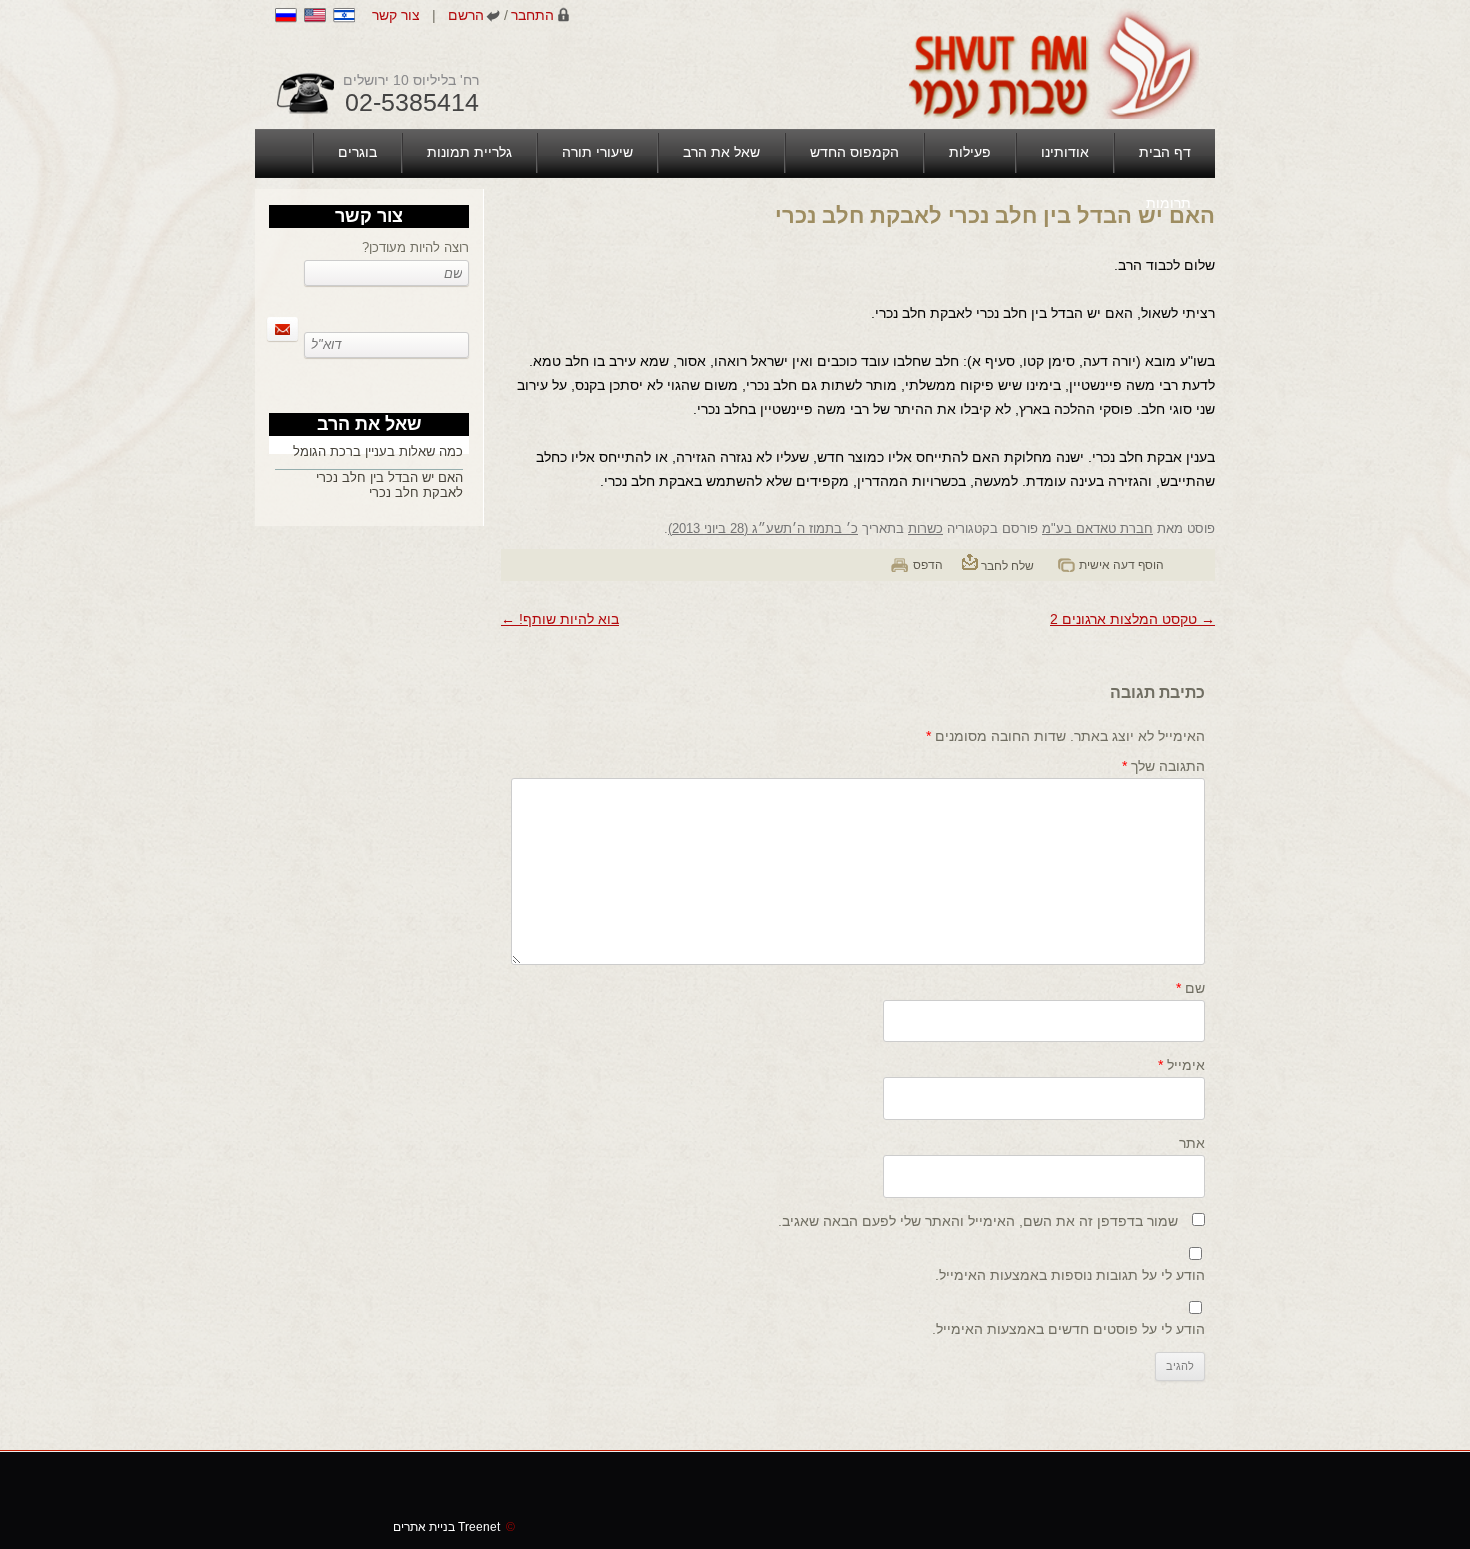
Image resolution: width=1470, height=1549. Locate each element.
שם (1190, 988)
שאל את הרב (721, 152)
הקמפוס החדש (854, 152)
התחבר (532, 15)
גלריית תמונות (469, 152)
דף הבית (1165, 152)
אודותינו (1065, 152)
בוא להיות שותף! (560, 619)
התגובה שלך (1163, 766)
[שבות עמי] (1051, 63)
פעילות (970, 152)
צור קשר (396, 15)
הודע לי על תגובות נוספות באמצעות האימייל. (1070, 1275)
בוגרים (357, 152)
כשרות (925, 528)
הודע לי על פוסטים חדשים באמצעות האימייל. (1068, 1329)
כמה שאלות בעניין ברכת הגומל (378, 451)
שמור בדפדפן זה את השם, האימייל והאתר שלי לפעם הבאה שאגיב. (978, 1221)
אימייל (1181, 1065)
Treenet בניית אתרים (454, 1527)
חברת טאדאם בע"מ (1097, 528)
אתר (1192, 1143)
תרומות (1168, 203)
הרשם (466, 15)
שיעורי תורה (597, 152)
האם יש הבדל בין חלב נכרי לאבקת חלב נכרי (389, 485)
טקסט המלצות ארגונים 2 (1132, 619)
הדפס (928, 565)
